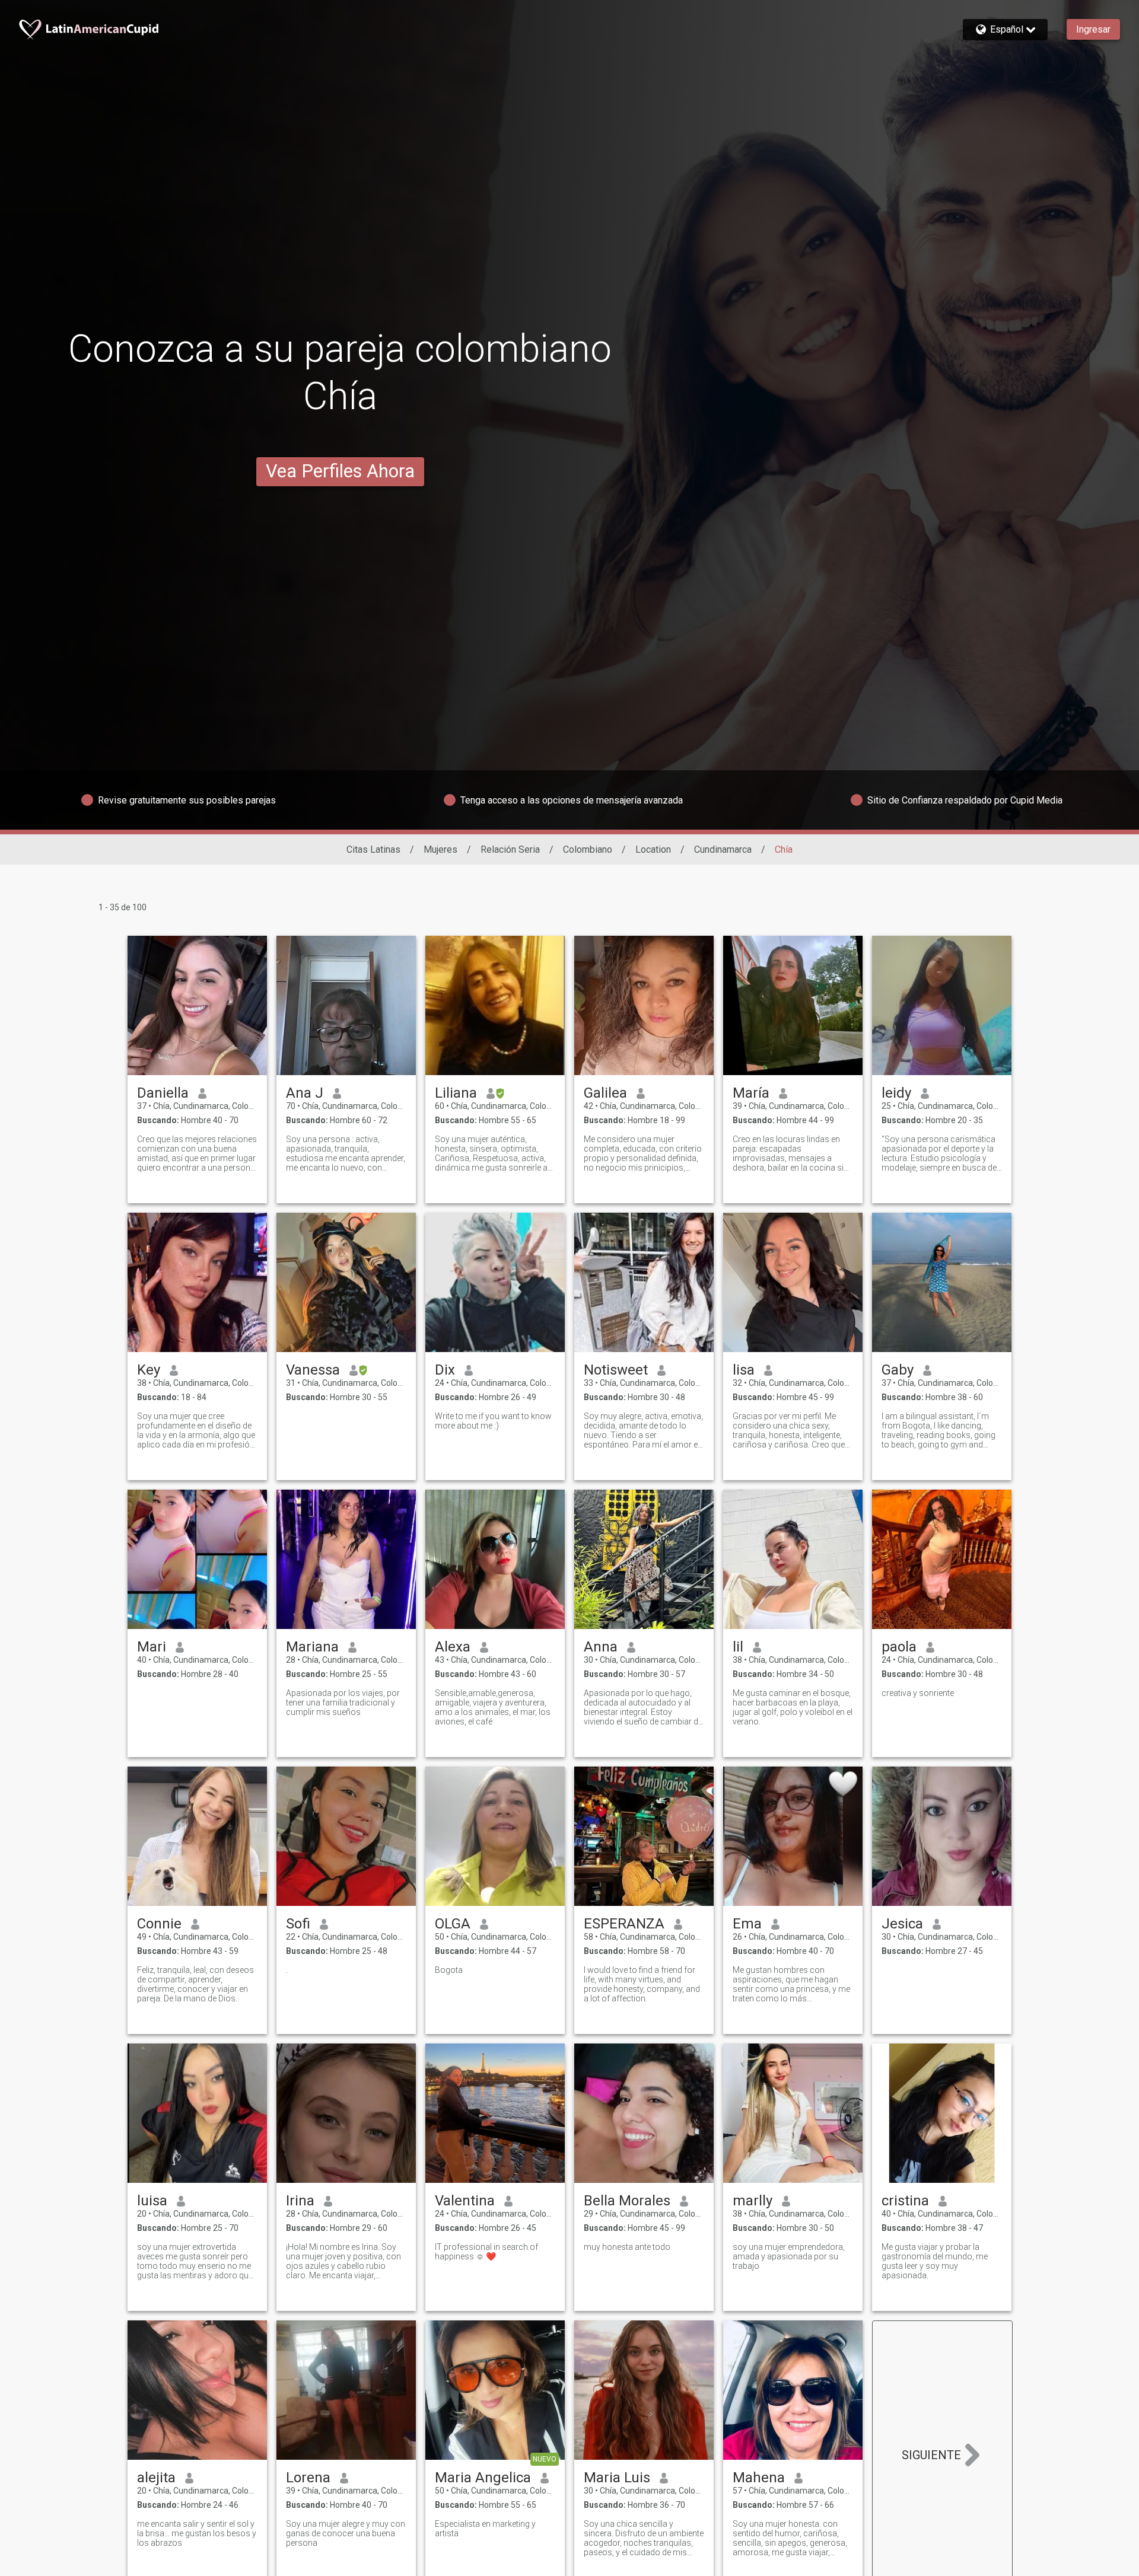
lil (738, 1647)
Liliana (456, 1093)
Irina (300, 2201)
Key (149, 1370)
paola (899, 1647)
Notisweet (616, 1370)
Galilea (605, 1093)
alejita (156, 2478)
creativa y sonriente (918, 1693)
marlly (753, 2201)
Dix (445, 1370)
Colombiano (588, 849)
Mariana (312, 1647)
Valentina (465, 2201)
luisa (152, 2201)
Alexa (453, 1647)
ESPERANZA (624, 1924)
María (751, 1093)
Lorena (308, 2478)
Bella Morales (627, 2201)
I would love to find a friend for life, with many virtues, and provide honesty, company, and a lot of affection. (642, 1984)
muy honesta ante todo (627, 2247)
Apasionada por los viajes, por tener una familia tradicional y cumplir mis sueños (343, 1703)
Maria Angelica (483, 2478)
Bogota (449, 1970)
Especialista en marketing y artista (485, 2529)
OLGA (453, 1924)
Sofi (298, 1924)
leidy (896, 1093)
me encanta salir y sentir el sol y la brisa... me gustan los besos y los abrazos (197, 2533)
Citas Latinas (373, 849)
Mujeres (440, 849)
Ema (747, 1924)
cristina (905, 2201)
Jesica (902, 1924)
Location (653, 849)
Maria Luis (617, 2478)
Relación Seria (510, 849)
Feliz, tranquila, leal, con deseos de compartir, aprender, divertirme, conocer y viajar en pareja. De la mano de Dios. (195, 1984)
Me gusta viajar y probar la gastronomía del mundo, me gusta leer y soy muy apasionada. (935, 2261)
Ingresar (1093, 29)
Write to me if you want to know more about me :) (493, 1421)
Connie (159, 1924)
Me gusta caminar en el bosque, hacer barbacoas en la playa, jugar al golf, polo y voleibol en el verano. (793, 1707)
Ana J (305, 1093)
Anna (601, 1647)
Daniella (163, 1093)
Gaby (898, 1370)
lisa (744, 1370)
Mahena (759, 2478)
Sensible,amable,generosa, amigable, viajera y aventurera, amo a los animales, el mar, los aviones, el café (493, 1707)
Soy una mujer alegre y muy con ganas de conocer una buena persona (346, 2533)
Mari (152, 1647)
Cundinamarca (723, 849)
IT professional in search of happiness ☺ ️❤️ (486, 2252)
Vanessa (313, 1370)
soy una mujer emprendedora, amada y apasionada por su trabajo (789, 2256)
